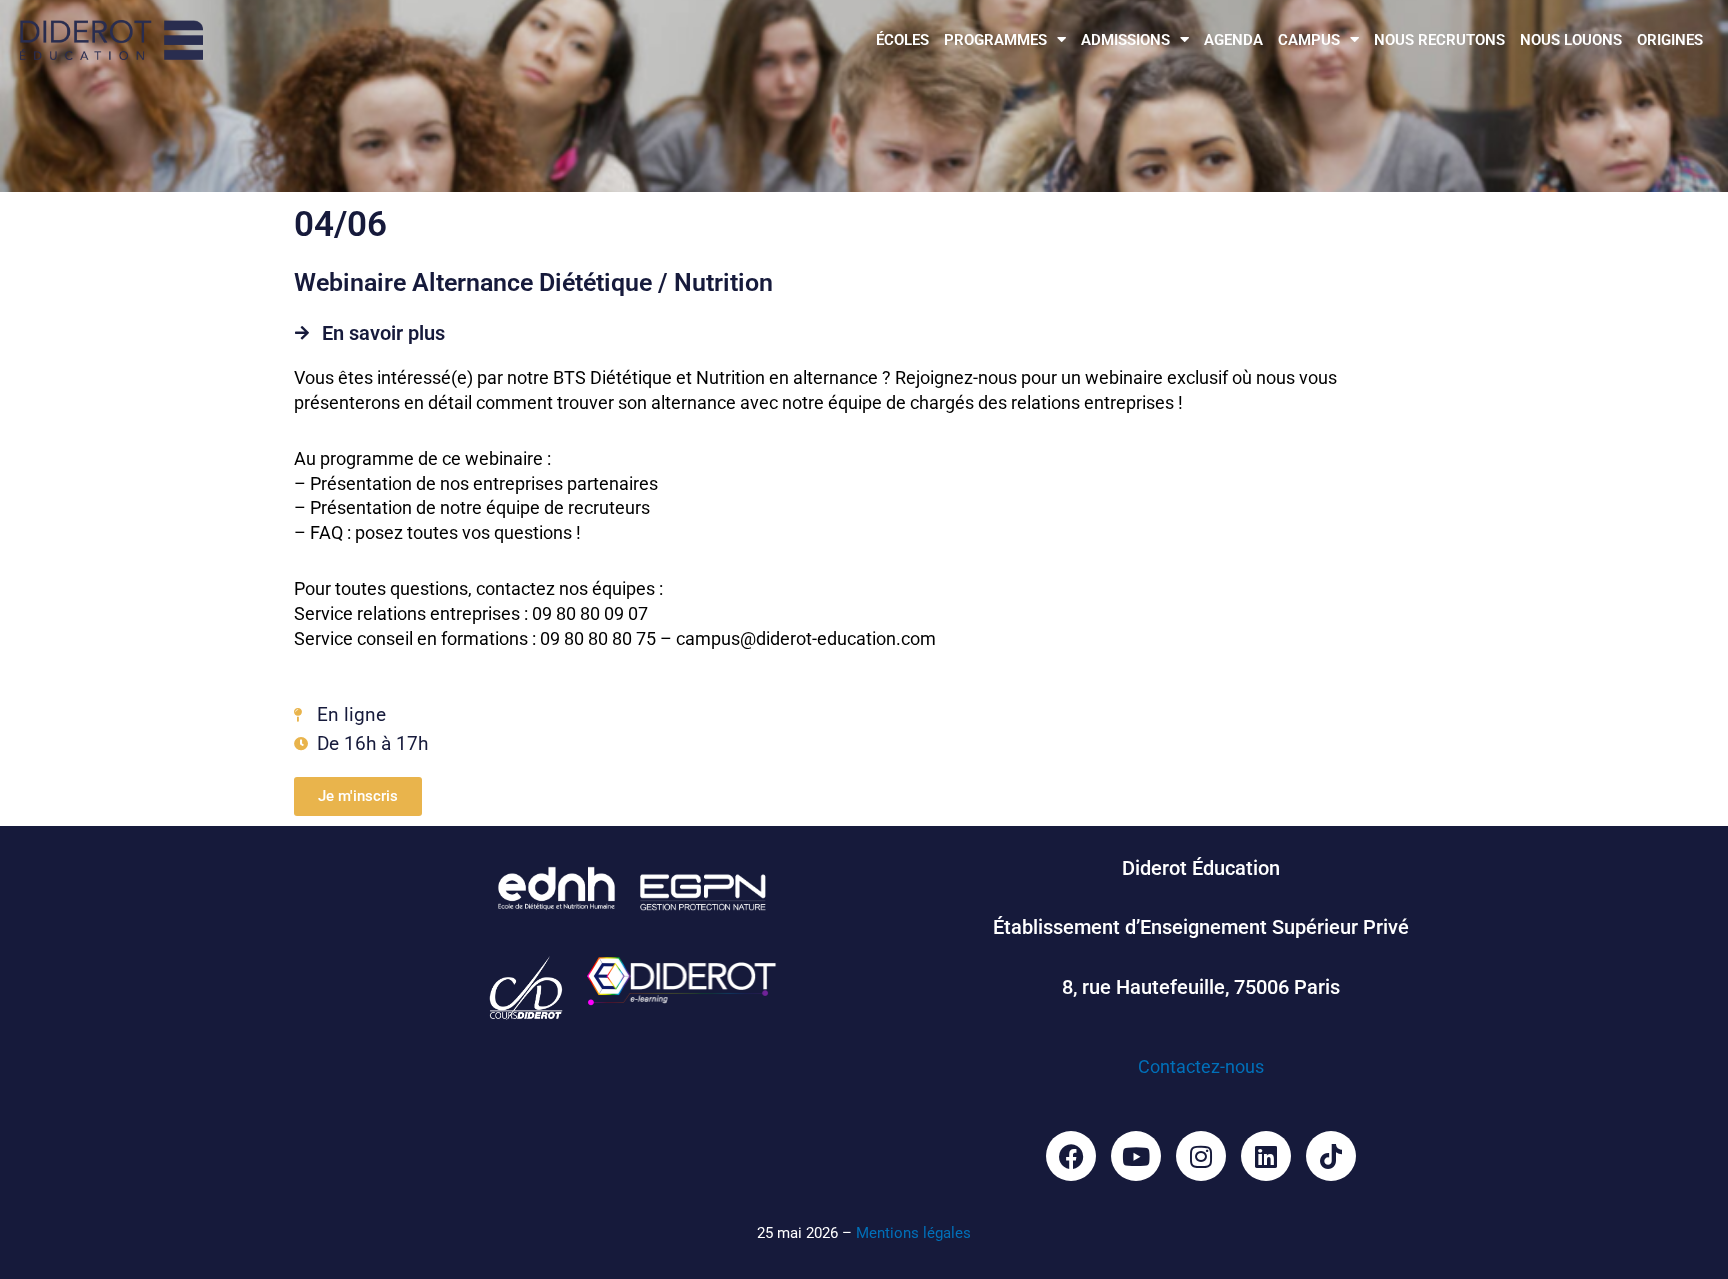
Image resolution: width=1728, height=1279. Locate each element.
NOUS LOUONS (1571, 40)
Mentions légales (913, 1233)
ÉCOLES (902, 40)
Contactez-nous (1201, 1066)
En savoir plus (383, 333)
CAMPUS (1309, 40)
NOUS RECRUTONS (1439, 40)
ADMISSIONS (1125, 40)
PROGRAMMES (995, 40)
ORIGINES (1670, 40)
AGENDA (1233, 40)
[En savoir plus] (302, 333)
